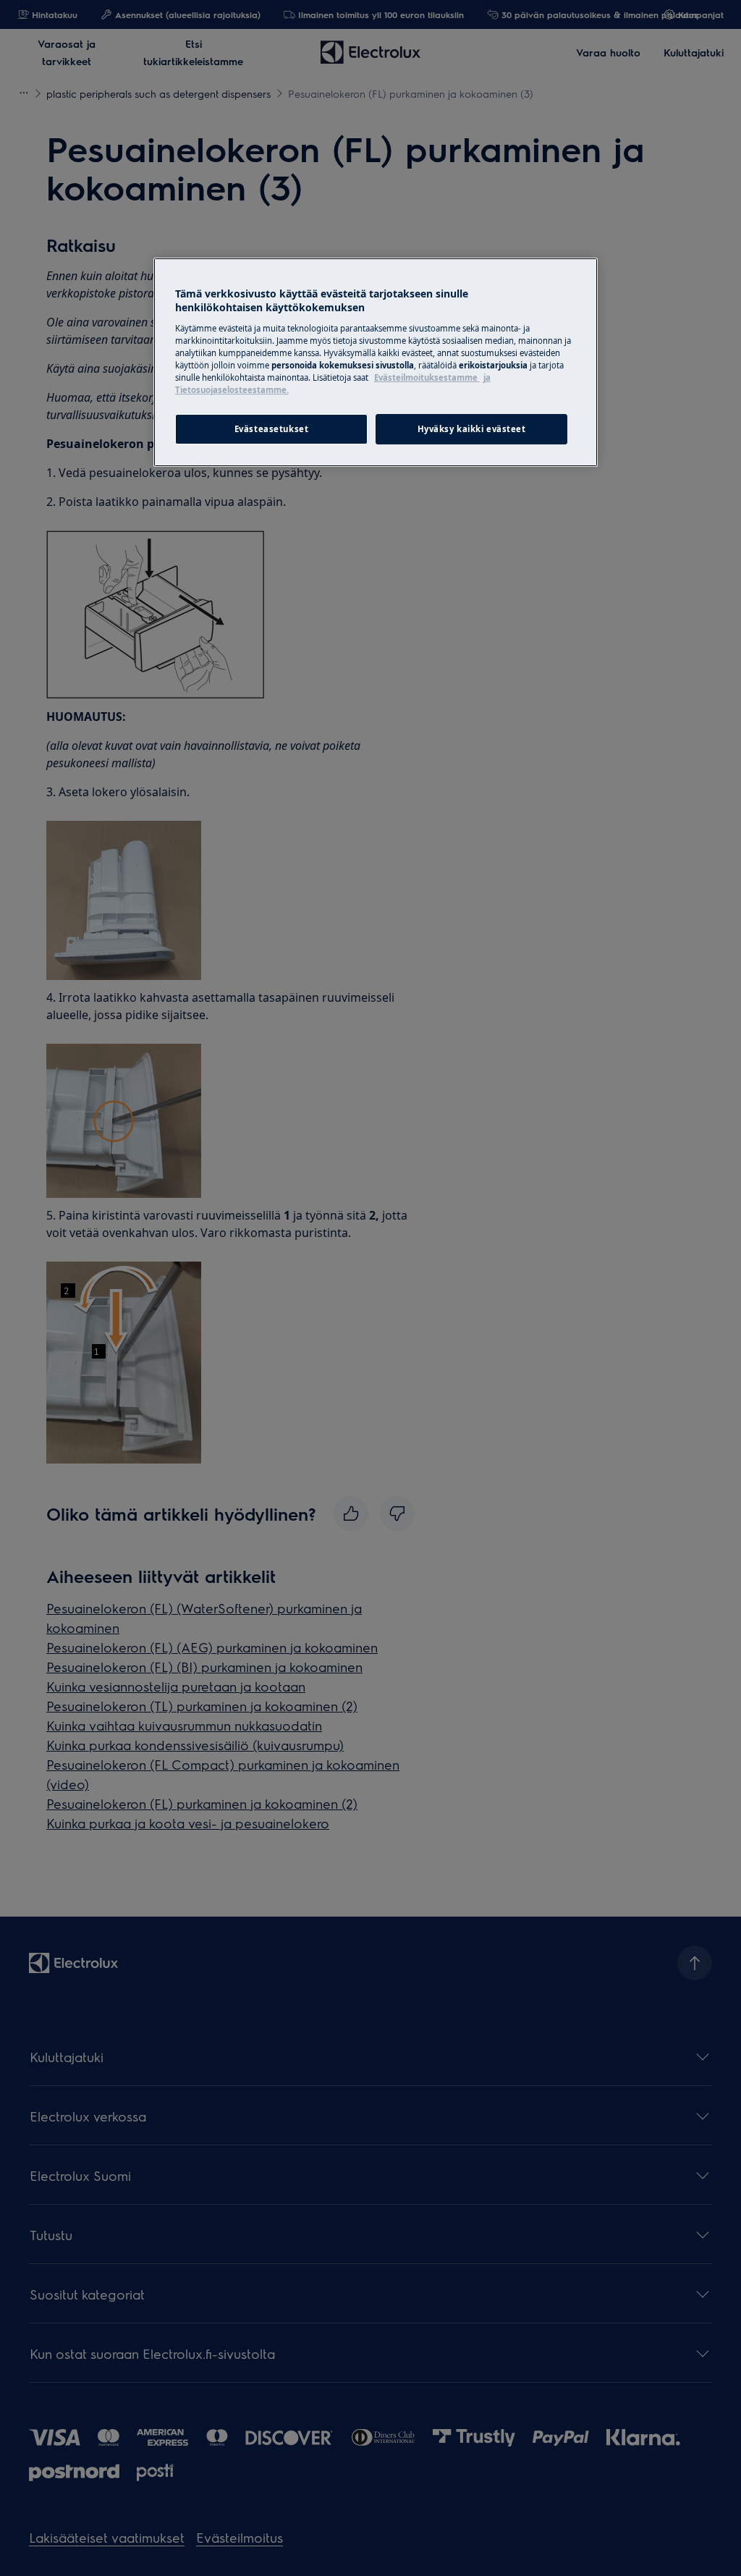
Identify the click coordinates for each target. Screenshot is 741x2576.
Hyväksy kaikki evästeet (472, 429)
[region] (376, 362)
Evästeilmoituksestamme (427, 377)
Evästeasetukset (272, 429)
